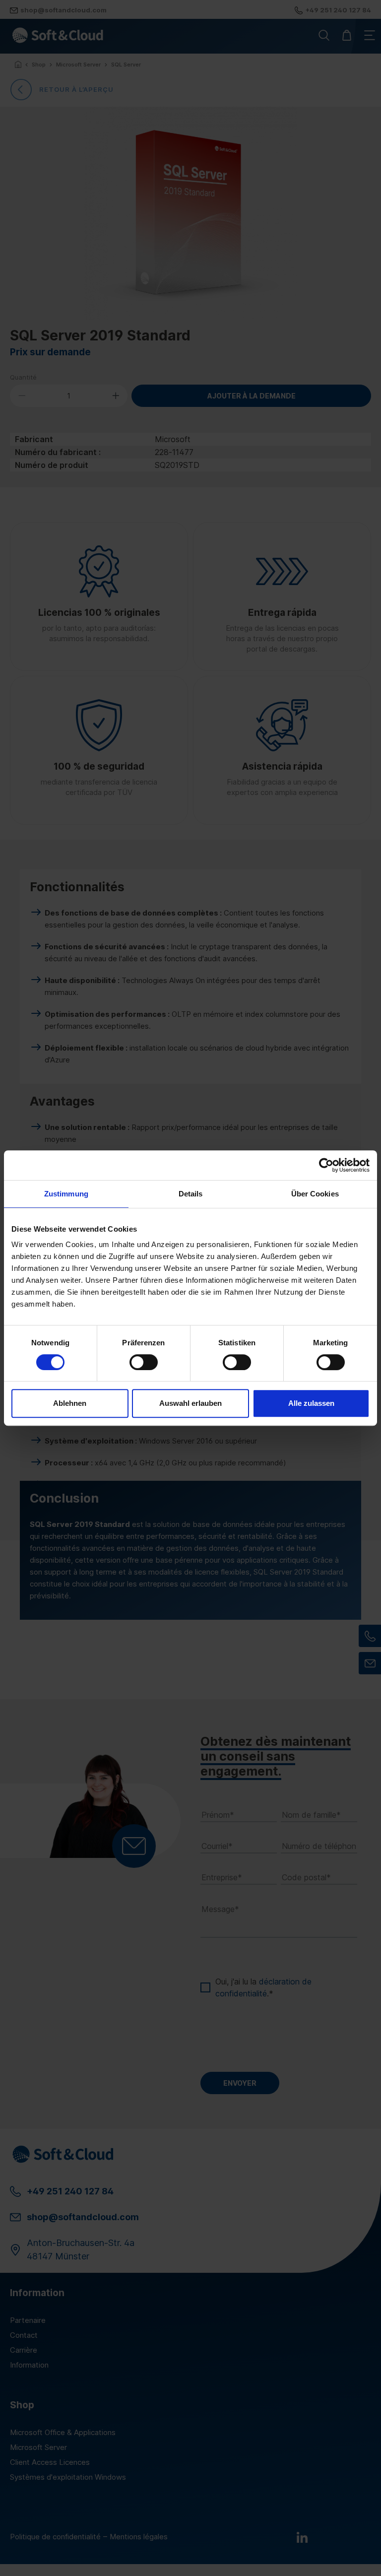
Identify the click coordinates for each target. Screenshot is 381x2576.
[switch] (144, 1362)
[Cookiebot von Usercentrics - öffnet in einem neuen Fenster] (326, 1165)
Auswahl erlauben (190, 1403)
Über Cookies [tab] (315, 1194)
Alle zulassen (311, 1403)
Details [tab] (191, 1194)
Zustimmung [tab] (66, 1194)
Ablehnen (70, 1403)
